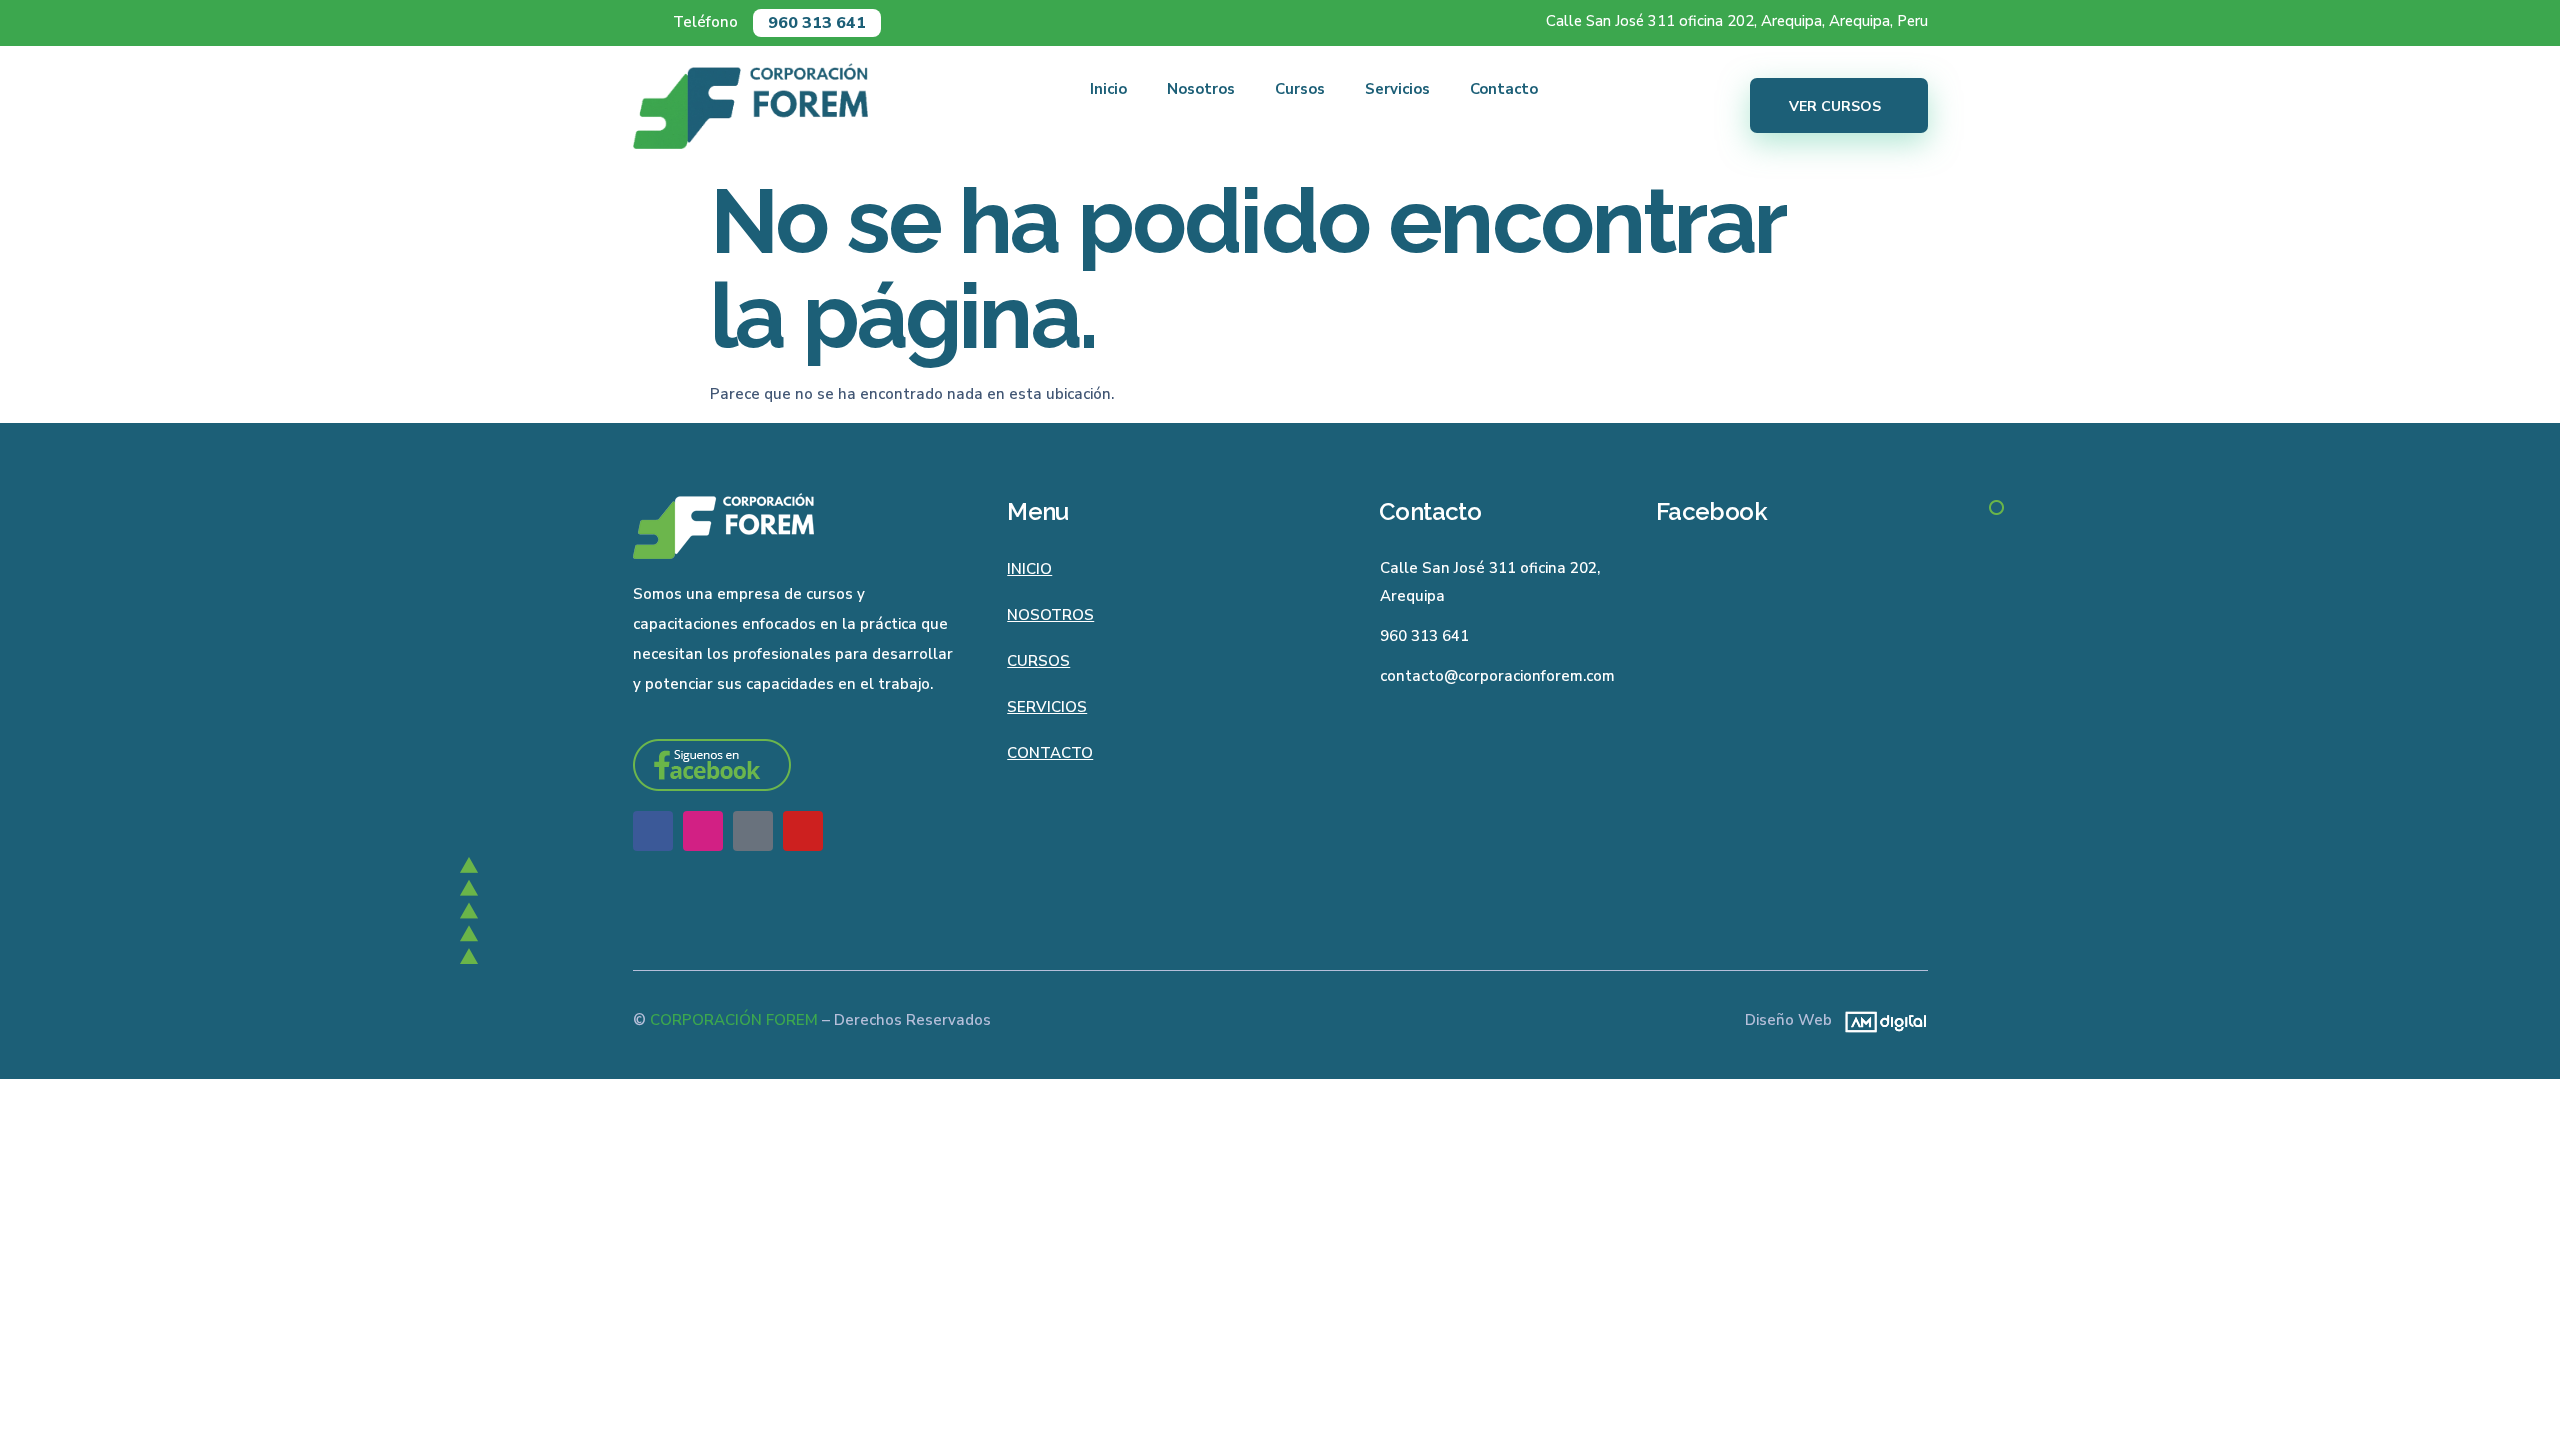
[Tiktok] (753, 831)
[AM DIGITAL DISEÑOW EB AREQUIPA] (1880, 1021)
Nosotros (1201, 89)
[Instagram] (703, 831)
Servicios (1397, 89)
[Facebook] (653, 831)
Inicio (1108, 89)
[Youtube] (803, 831)
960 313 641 (817, 23)
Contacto (1504, 89)
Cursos (1300, 89)
